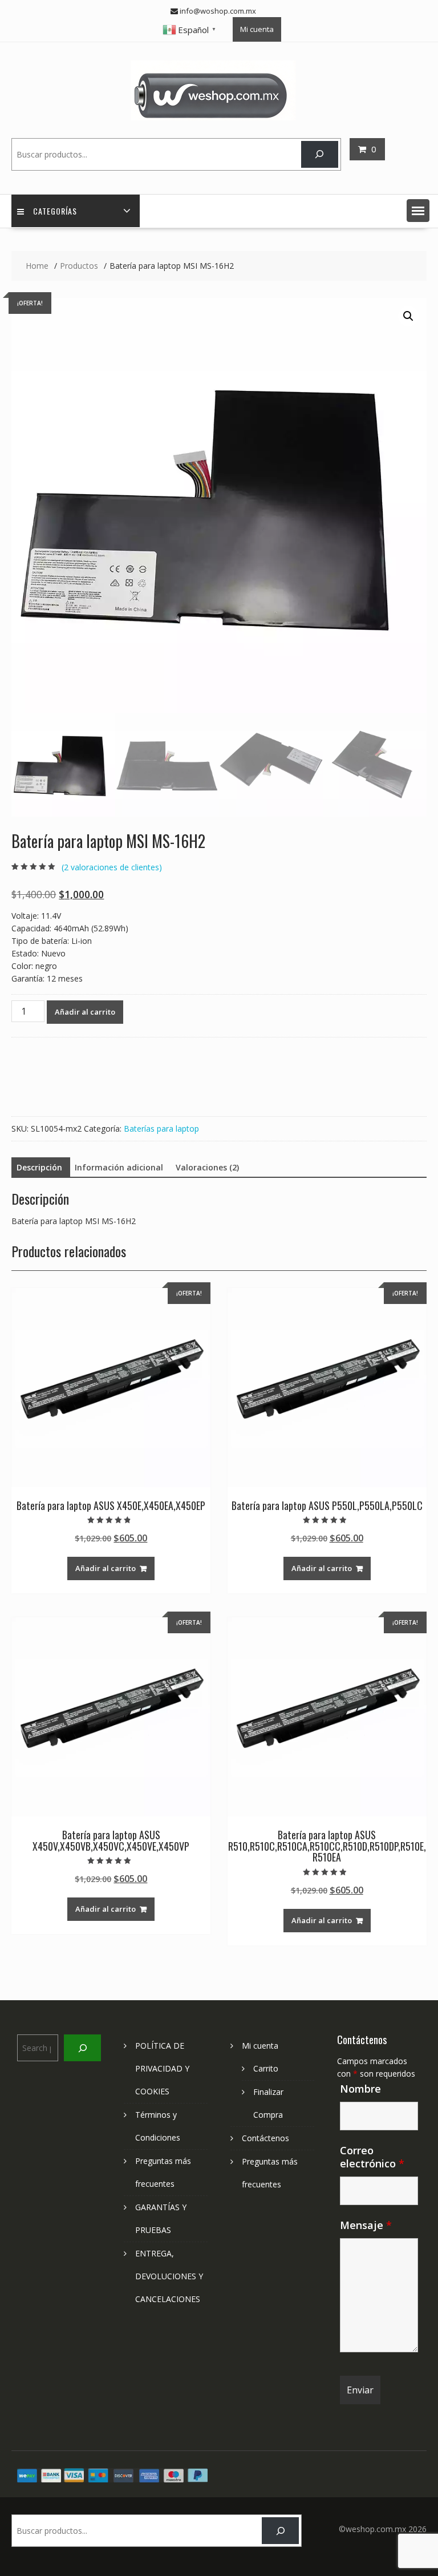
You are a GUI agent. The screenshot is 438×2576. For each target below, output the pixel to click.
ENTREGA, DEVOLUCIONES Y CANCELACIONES (169, 2276)
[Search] (320, 154)
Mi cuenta (257, 29)
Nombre (360, 2089)
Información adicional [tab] (119, 1167)
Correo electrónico (372, 2157)
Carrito (266, 2068)
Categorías (55, 211)
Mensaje (366, 2225)
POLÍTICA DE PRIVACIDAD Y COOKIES (162, 2068)
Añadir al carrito (85, 1012)
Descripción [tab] (39, 1167)
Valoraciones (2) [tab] (207, 1167)
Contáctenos (265, 2138)
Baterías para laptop (161, 1128)
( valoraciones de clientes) (112, 867)
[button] (418, 211)
